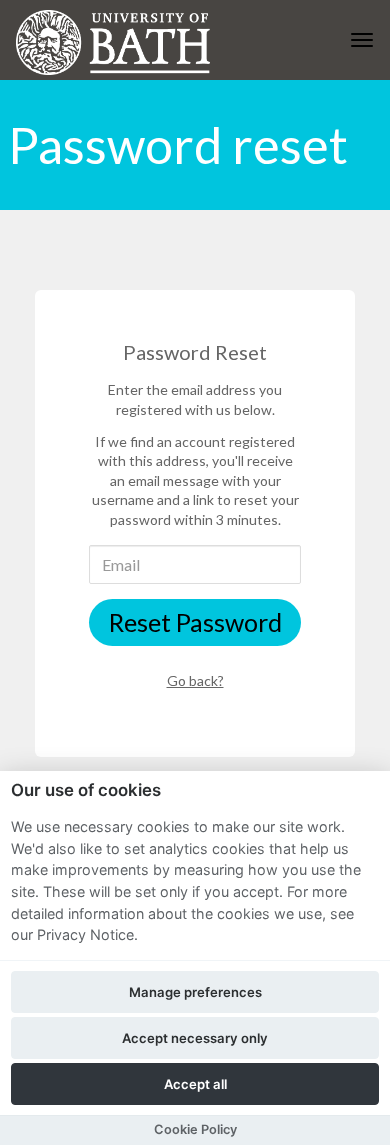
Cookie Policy (195, 1129)
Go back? (195, 680)
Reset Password (195, 622)
